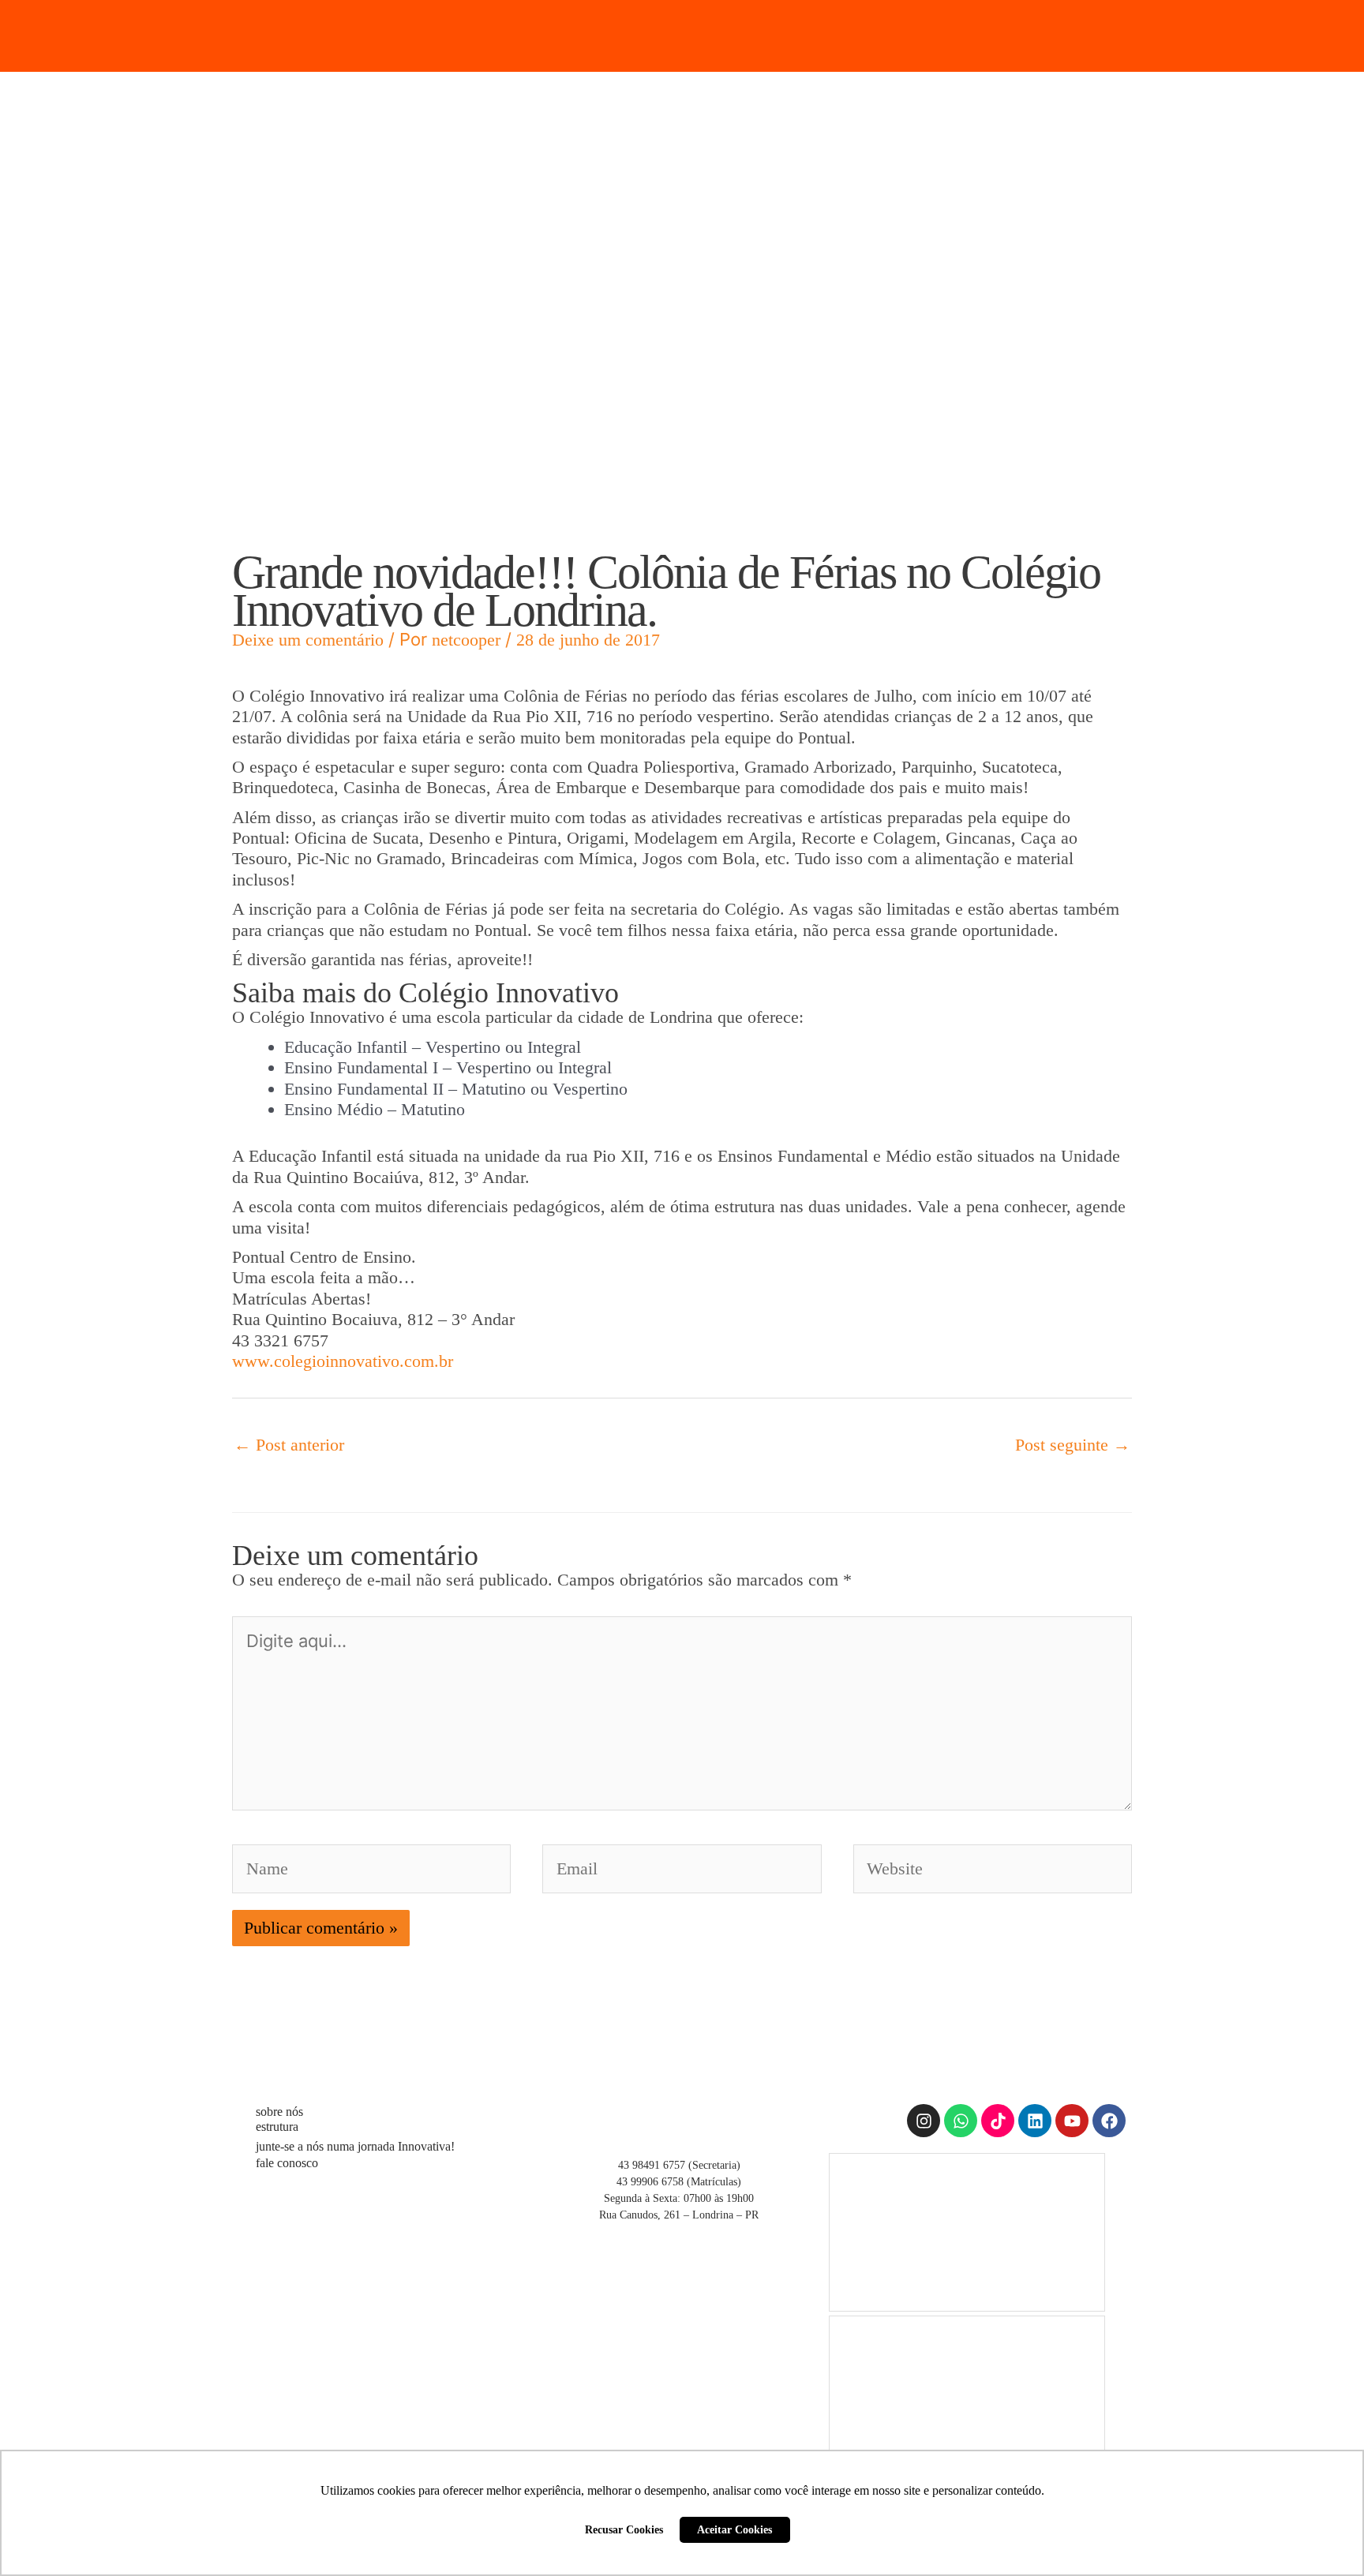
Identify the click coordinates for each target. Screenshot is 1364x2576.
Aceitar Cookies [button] (734, 2529)
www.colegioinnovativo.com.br (343, 1361)
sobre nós (279, 2112)
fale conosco (287, 2163)
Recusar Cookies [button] (624, 2529)
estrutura (277, 2127)
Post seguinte (1073, 1445)
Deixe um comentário (308, 640)
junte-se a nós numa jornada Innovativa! (355, 2146)
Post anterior (289, 1445)
